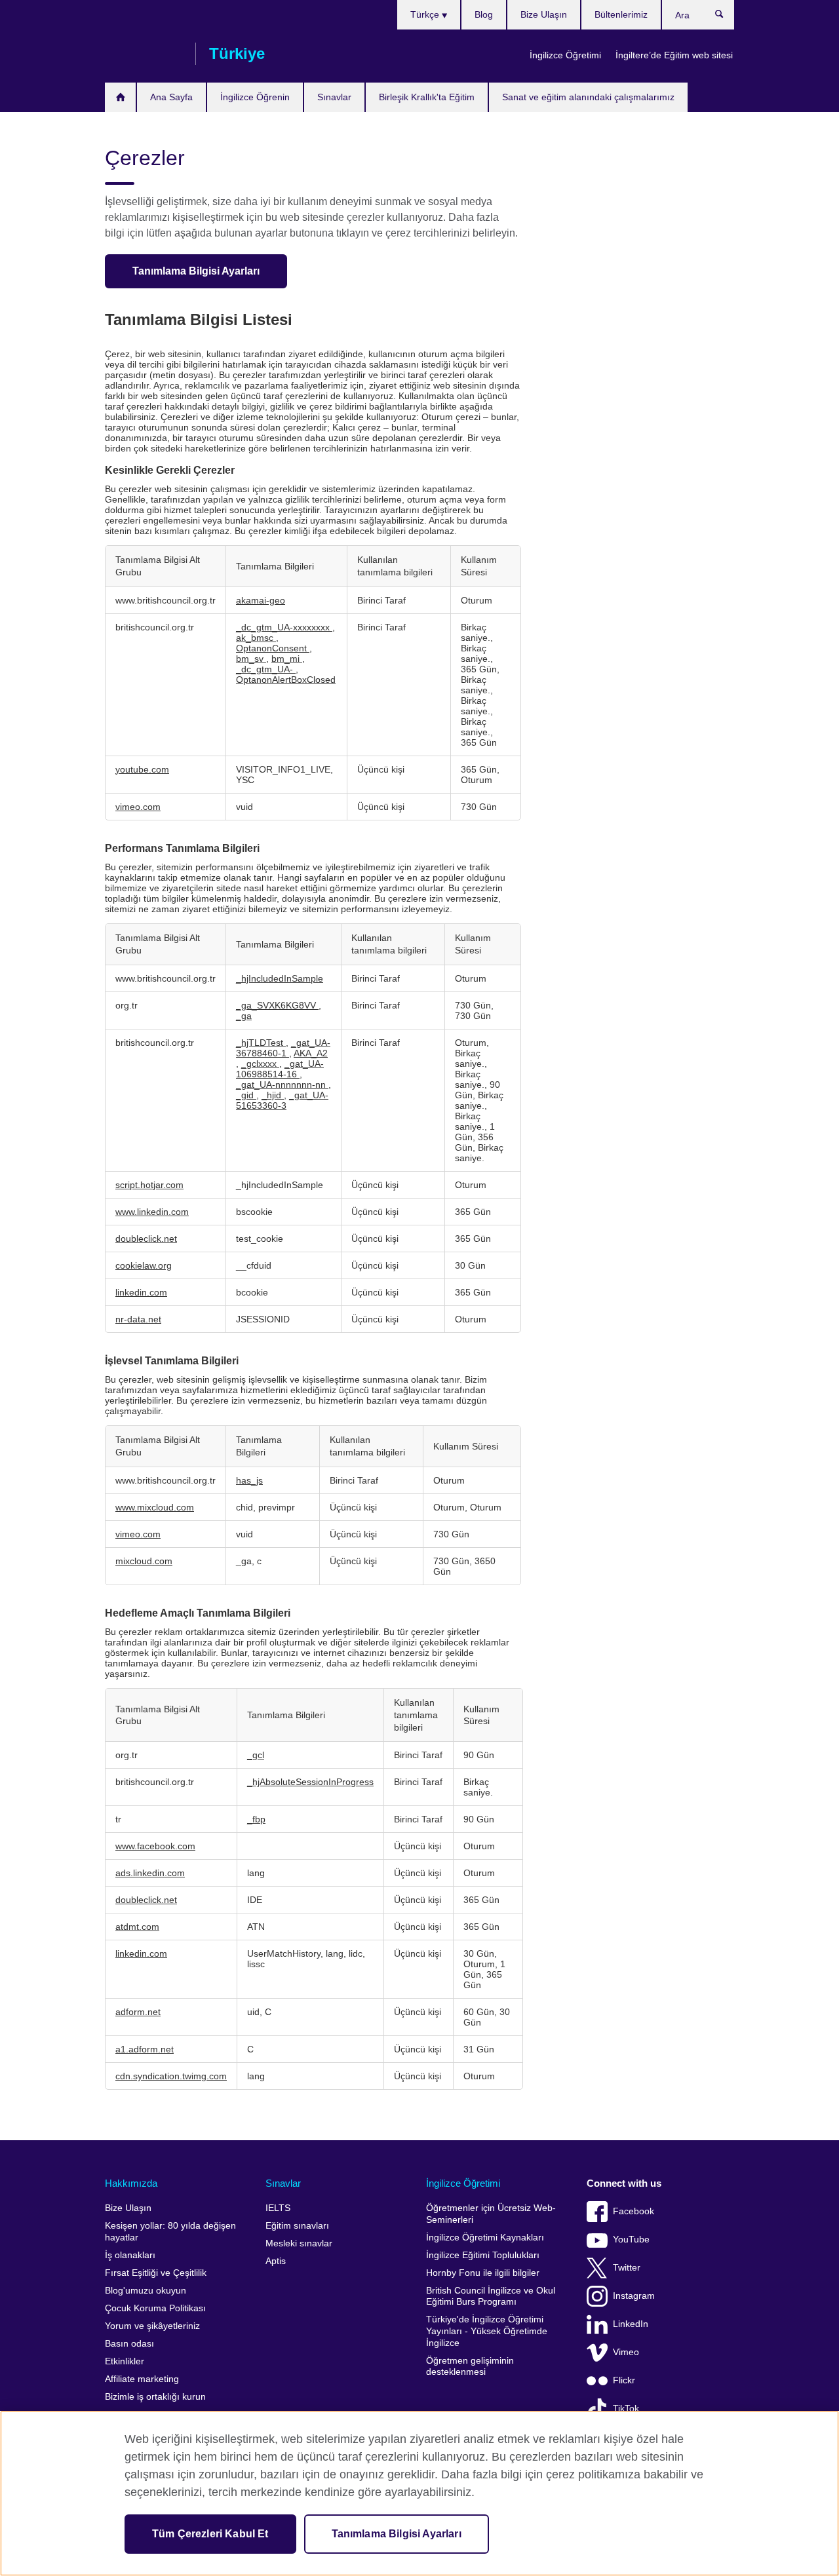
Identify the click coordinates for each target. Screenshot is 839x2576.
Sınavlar (334, 97)
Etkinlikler (125, 2361)
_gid (246, 1095)
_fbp (256, 1819)
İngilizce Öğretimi (565, 55)
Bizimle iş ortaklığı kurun (155, 2397)
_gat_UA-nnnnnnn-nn (282, 1085)
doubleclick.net (146, 1239)
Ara (726, 17)
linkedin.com (141, 1292)
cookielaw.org (144, 1265)
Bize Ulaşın (544, 14)
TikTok (626, 2409)
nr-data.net (138, 1319)
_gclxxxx (260, 1064)
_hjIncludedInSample (280, 978)
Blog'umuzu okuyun (146, 2291)
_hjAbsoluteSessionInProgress (310, 1782)
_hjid (273, 1095)
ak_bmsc (256, 638)
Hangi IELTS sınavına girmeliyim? (120, 97)
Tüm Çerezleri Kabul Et (210, 2534)
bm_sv (251, 659)
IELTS (278, 2208)
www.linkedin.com (152, 1212)
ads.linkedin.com (150, 1873)
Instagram (634, 2296)
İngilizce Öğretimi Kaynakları (485, 2238)
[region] (419, 2493)
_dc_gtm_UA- (266, 669)
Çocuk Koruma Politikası (155, 2308)
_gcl (256, 1755)
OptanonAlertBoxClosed (286, 680)
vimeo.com (138, 807)
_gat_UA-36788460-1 (283, 1048)
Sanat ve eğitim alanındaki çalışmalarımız (588, 97)
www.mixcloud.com (155, 1507)
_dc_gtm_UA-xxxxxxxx (284, 627)
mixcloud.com (144, 1561)
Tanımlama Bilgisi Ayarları (196, 271)
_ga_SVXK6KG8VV (277, 1005)
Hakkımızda (131, 2183)
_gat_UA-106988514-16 (280, 1069)
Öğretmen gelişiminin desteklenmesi (470, 2367)
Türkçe (426, 14)
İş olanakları (130, 2255)
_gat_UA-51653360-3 (282, 1100)
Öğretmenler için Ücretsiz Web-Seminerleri (491, 2214)
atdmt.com (137, 1927)
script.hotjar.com (149, 1185)
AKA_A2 (311, 1053)
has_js (249, 1480)
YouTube (631, 2240)
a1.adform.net (145, 2049)
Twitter (627, 2268)
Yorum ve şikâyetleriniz (152, 2326)
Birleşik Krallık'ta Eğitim (427, 97)
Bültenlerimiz (621, 14)
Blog (484, 14)
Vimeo (626, 2352)
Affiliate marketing (142, 2379)
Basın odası (129, 2344)
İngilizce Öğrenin (255, 97)
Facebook (634, 2211)
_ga (244, 1016)
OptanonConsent (273, 648)
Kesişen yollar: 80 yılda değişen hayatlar (170, 2232)
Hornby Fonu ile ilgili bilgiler (483, 2273)
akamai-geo (261, 600)
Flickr (624, 2380)
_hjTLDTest (261, 1043)
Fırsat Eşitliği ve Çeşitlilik (156, 2273)
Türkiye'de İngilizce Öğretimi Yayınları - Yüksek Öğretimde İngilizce (487, 2331)
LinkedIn (631, 2324)
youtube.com (142, 769)
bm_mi (287, 659)
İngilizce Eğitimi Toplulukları (483, 2255)
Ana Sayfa (171, 97)
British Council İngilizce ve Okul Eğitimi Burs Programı (491, 2297)
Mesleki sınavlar (299, 2243)
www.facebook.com (155, 1846)
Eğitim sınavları (297, 2226)
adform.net (138, 2012)
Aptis (276, 2261)
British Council (144, 54)
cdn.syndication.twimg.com (171, 2076)
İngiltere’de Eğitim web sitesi (674, 55)
